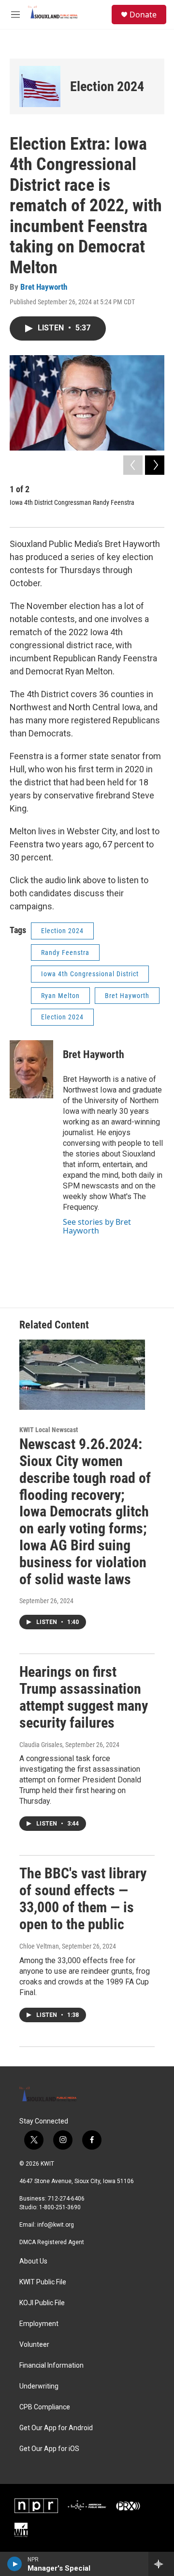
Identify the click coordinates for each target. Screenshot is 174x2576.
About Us (33, 2261)
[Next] (155, 465)
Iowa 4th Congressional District (90, 974)
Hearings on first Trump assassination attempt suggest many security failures (84, 1697)
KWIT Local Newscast (49, 1430)
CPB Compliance (45, 2407)
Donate (143, 15)
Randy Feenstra (65, 952)
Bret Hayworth (44, 287)
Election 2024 (107, 86)
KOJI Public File (42, 2303)
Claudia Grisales (41, 1745)
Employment (39, 2324)
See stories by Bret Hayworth (97, 1226)
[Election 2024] (40, 86)
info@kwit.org (56, 2225)
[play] (15, 2564)
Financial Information (51, 2365)
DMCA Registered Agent (52, 2242)
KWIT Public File (43, 2282)
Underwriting (39, 2386)
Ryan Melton (60, 996)
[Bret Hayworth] (31, 1069)
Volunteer (34, 2345)
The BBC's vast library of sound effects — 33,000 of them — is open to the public (83, 1898)
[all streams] (161, 2564)
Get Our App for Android (56, 2428)
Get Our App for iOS (49, 2449)
